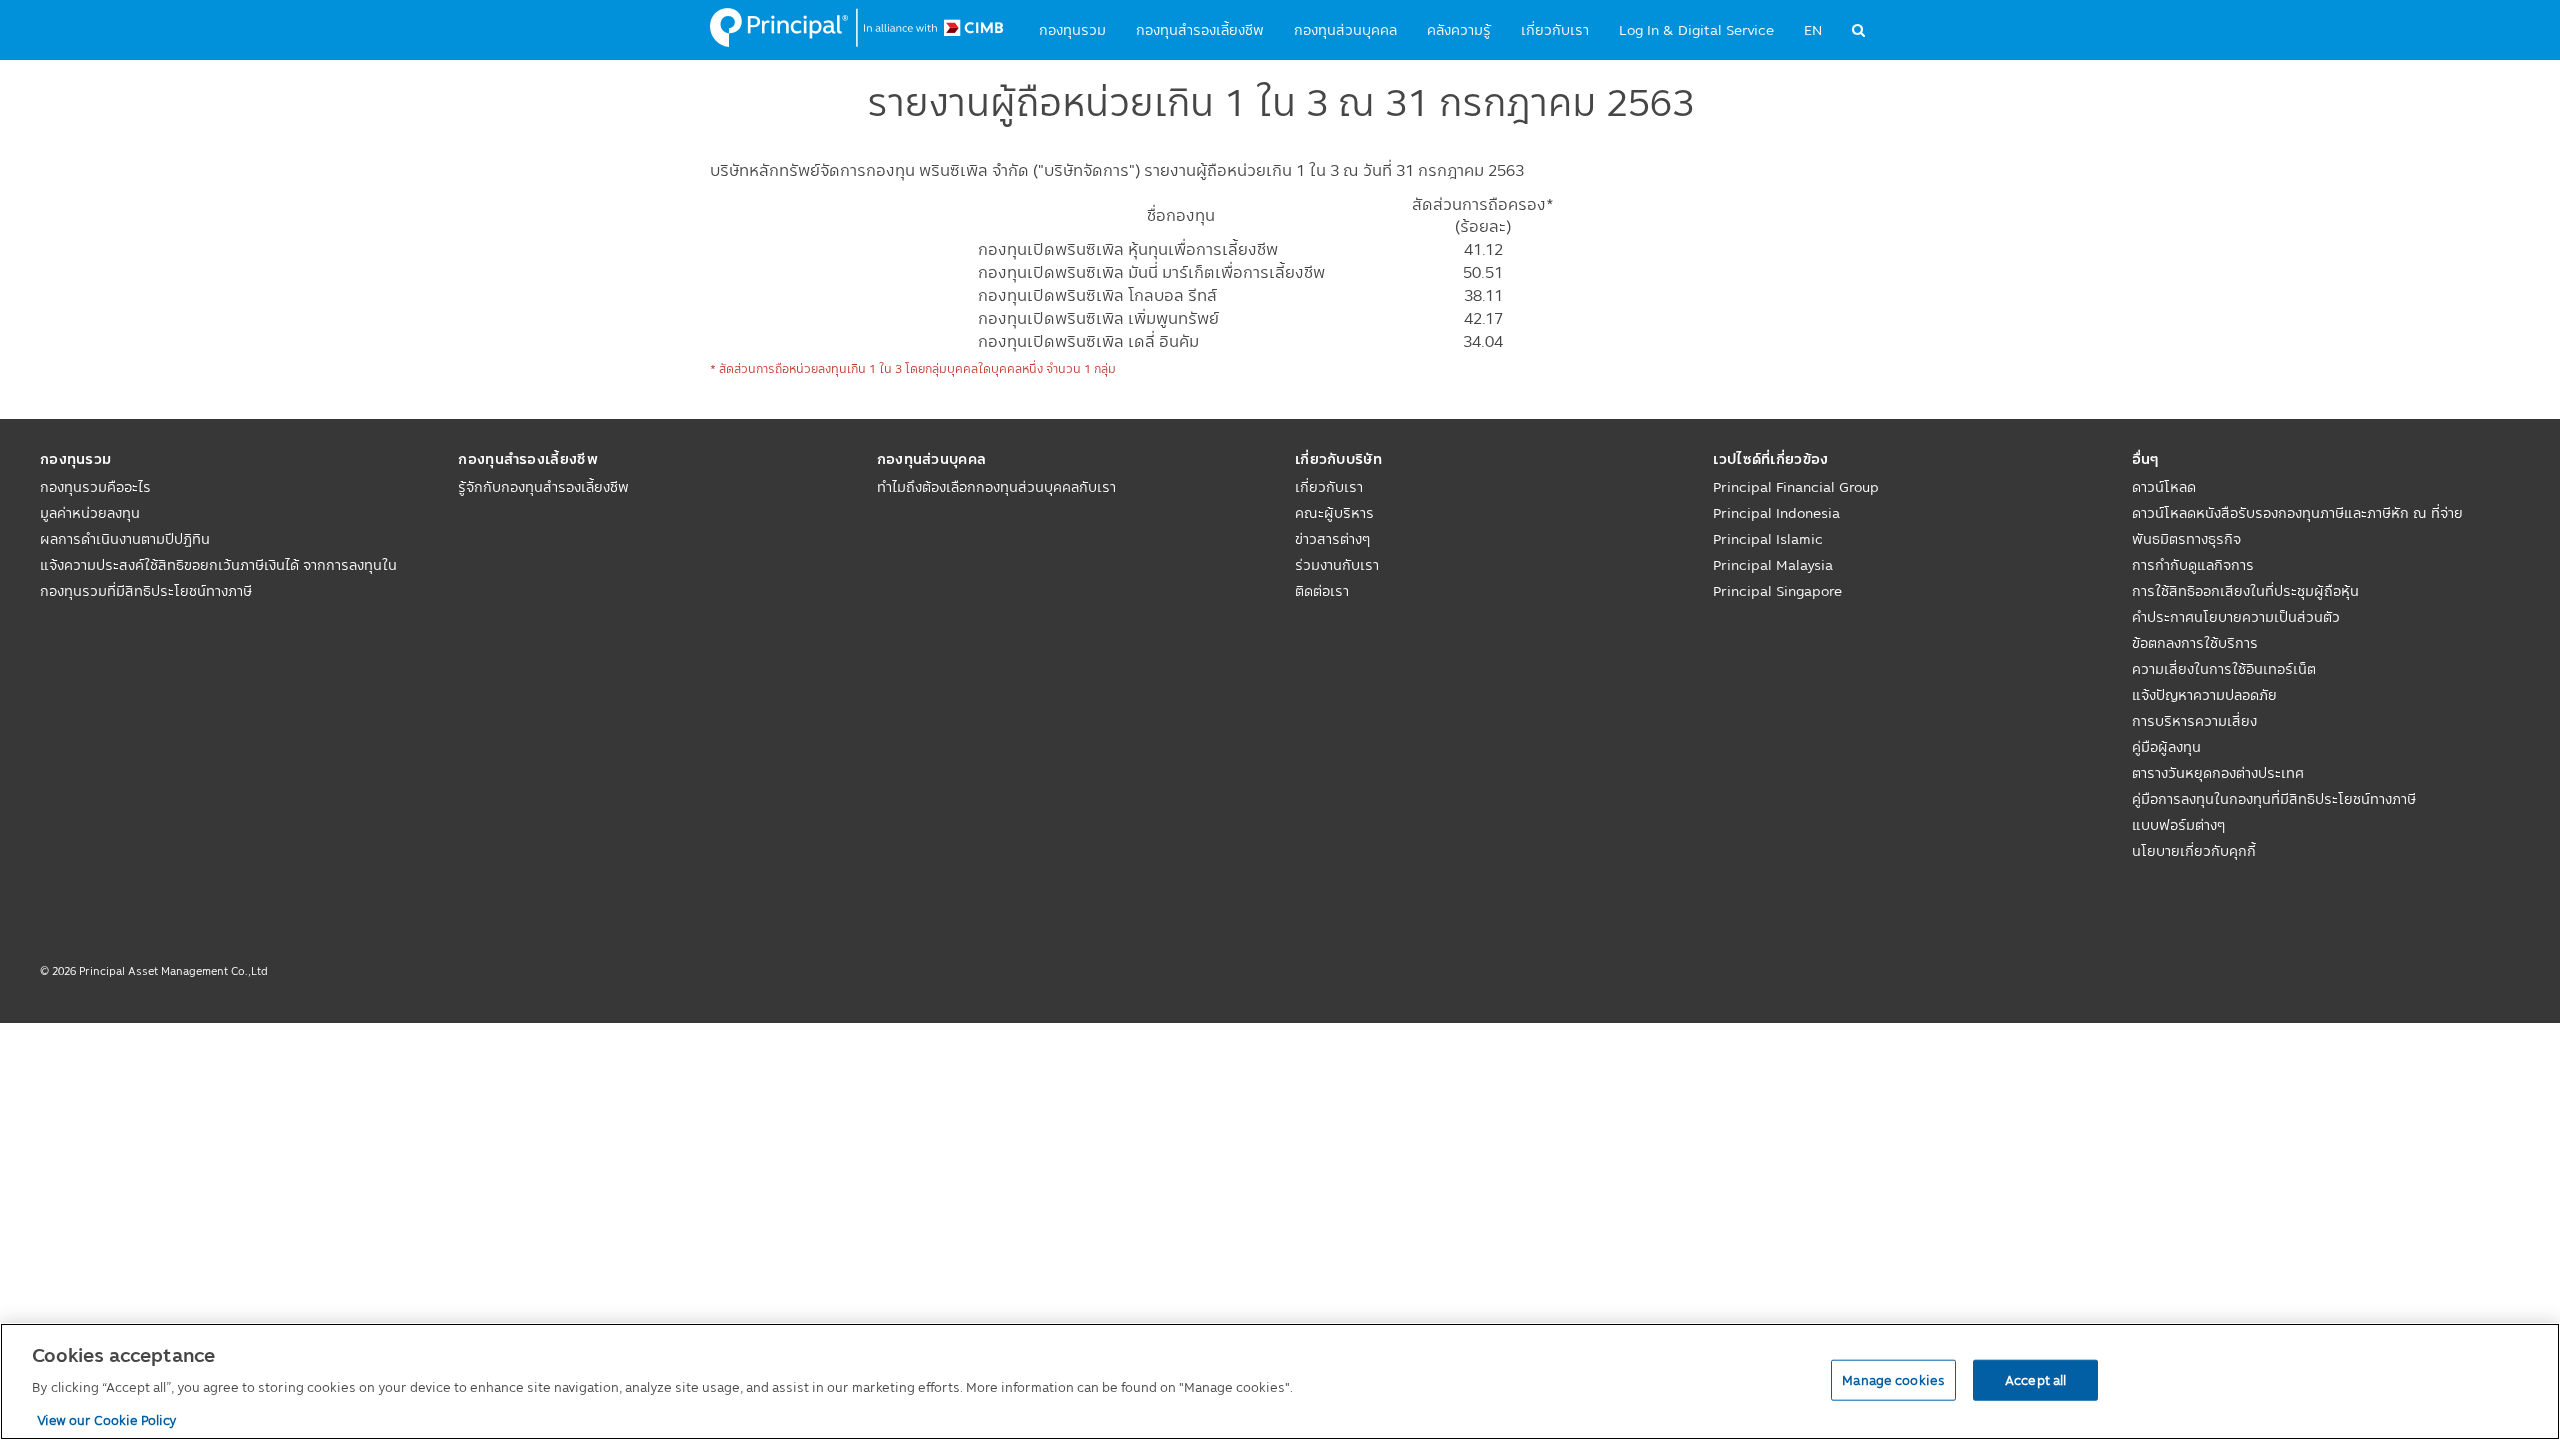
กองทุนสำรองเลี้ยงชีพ (1200, 30)
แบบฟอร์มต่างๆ (2178, 825)
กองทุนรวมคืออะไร (95, 487)
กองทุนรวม (1072, 30)
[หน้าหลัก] (856, 28)
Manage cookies (1893, 1379)
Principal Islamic (1768, 539)
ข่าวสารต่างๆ (1332, 539)
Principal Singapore (1777, 591)
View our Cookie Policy (107, 1419)
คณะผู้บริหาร (1334, 513)
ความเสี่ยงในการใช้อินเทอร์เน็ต (2224, 669)
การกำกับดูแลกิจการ (2193, 565)
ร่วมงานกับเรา (1337, 565)
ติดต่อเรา (1322, 591)
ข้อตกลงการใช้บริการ (2195, 643)
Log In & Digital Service (1696, 30)
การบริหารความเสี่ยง (2194, 721)
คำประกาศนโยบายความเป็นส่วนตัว (2236, 617)
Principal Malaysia (1773, 565)
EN (1813, 30)
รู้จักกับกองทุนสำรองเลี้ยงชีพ (543, 487)
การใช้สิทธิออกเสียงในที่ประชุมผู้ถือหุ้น (2245, 591)
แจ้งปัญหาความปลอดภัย (2204, 695)
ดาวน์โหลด (2164, 487)
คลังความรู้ (1459, 30)
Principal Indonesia (1776, 513)
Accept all (2035, 1379)
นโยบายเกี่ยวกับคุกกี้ (2194, 851)
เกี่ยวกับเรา (1555, 30)
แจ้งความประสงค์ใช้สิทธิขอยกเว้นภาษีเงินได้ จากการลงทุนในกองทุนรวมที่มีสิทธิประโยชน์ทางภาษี (218, 578)
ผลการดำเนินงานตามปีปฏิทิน (125, 539)
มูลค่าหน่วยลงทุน (90, 513)
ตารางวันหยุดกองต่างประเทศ (2218, 773)
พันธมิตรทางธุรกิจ (2186, 539)
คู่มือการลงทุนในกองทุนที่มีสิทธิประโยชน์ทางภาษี (2274, 799)
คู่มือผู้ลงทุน (2166, 747)
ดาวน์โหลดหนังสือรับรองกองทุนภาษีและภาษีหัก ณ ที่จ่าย (2297, 513)
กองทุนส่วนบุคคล (1345, 30)
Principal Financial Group (1796, 487)
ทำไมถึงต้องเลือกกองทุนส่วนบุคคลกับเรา (996, 487)
